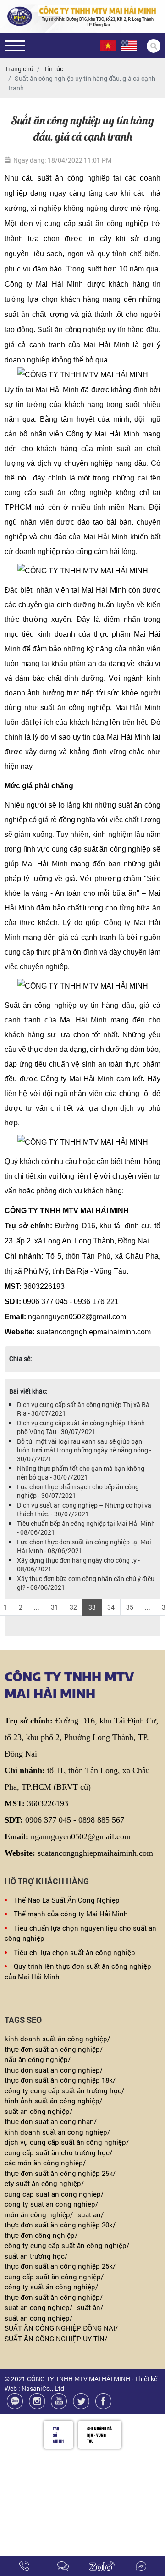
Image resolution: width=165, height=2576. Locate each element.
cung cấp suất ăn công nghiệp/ (54, 2277)
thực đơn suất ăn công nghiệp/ (54, 2297)
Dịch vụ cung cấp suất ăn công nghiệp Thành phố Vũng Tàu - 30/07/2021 (81, 1427)
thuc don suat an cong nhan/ (51, 2121)
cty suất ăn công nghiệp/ (44, 2183)
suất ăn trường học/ (36, 2256)
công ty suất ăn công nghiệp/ (51, 2287)
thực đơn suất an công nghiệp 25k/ (60, 2266)
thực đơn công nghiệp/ (41, 2235)
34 (111, 1607)
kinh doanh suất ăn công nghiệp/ (57, 2039)
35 (130, 1607)
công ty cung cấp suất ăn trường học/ (64, 2090)
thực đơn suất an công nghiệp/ (54, 2049)
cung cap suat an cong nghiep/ (54, 2194)
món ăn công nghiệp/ (39, 2214)
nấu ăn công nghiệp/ (38, 2059)
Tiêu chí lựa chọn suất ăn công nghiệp (74, 1952)
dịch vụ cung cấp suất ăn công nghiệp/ (67, 2142)
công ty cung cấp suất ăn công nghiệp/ (67, 2245)
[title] (25, 2566)
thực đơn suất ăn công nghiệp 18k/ (60, 2080)
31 (55, 1607)
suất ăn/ (90, 2307)
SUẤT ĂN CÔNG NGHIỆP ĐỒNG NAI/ (61, 2328)
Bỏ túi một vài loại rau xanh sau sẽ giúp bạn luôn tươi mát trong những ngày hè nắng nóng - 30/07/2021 (84, 1450)
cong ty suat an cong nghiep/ (51, 2204)
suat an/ (91, 2214)
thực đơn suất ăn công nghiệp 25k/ (60, 2173)
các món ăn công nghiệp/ (45, 2163)
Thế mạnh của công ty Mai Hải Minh (71, 1914)
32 (73, 1607)
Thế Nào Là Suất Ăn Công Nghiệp (67, 1900)
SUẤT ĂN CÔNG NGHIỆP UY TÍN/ (56, 2339)
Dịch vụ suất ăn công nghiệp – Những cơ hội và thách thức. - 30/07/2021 (84, 1509)
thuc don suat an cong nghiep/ (54, 2070)
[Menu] (15, 46)
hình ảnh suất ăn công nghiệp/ (53, 2101)
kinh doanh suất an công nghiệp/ (57, 2132)
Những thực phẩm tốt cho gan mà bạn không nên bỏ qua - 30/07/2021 (81, 1473)
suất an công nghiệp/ (38, 2111)
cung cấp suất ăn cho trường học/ (58, 2152)
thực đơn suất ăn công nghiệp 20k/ (60, 2225)
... (37, 1607)
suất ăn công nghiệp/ (38, 2318)
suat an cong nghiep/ (38, 2307)
